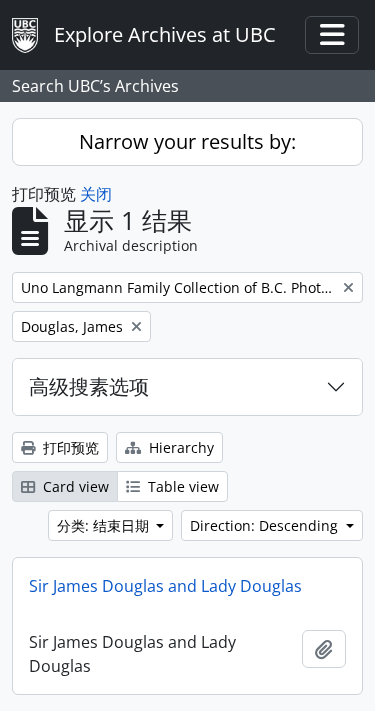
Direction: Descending (266, 525)
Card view (74, 486)
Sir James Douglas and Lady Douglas (165, 586)
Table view (181, 486)
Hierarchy (179, 447)
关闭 (96, 194)
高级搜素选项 (89, 386)
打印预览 (69, 447)
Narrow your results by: (187, 141)
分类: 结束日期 (105, 525)
